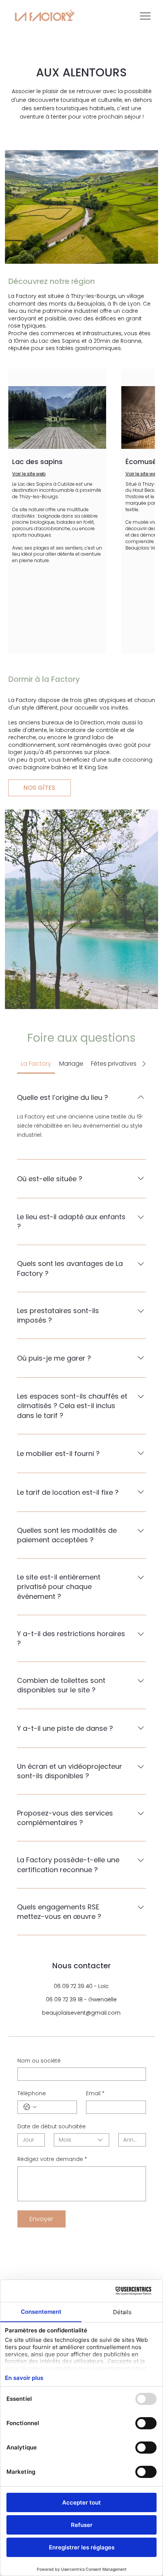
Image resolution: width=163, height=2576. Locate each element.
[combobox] (81, 2140)
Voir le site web (29, 474)
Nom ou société (39, 2061)
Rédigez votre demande (52, 2159)
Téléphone (32, 2094)
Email (95, 2094)
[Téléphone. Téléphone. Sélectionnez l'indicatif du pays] (30, 2107)
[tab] (36, 1064)
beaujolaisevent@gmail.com (81, 2013)
